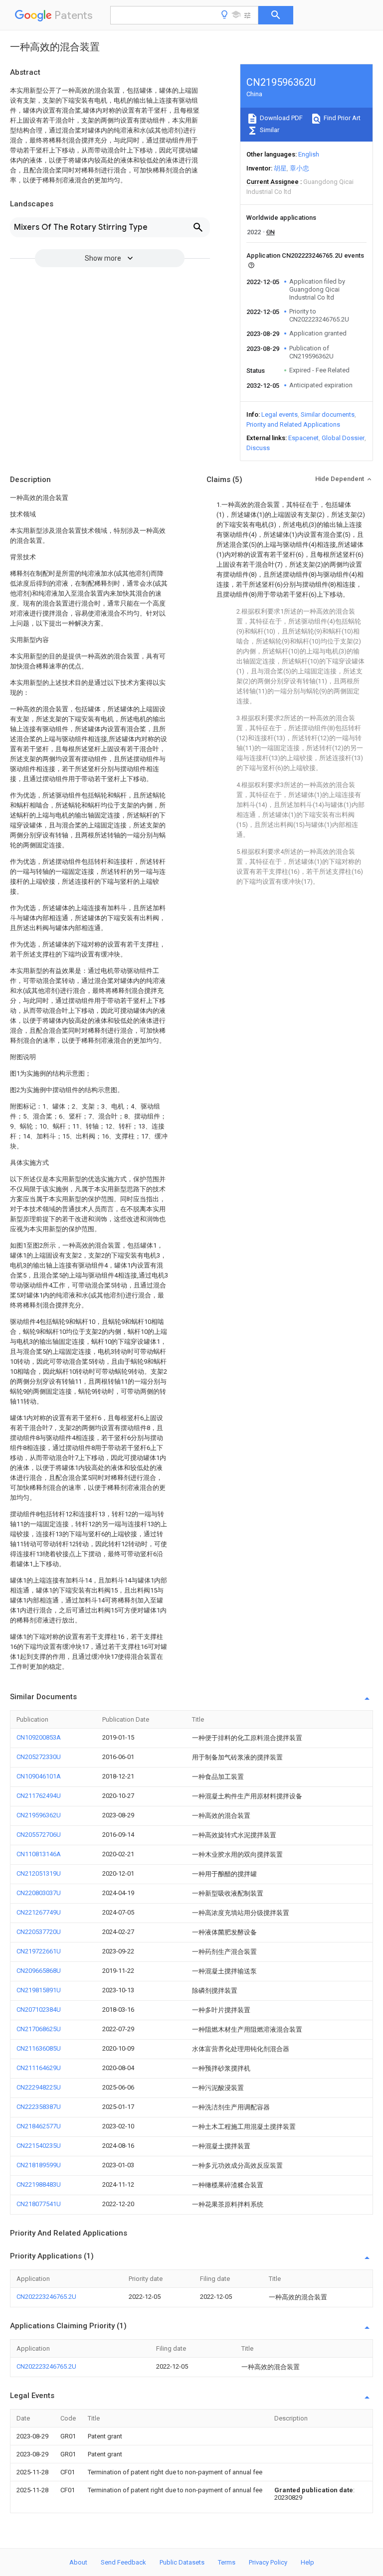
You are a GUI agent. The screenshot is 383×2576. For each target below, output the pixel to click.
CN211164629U (39, 2068)
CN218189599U (39, 2165)
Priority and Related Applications (293, 424)
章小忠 (299, 168)
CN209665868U (39, 1971)
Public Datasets (182, 2562)
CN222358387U (39, 2107)
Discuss (258, 448)
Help (307, 2562)
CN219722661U (39, 1951)
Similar (269, 130)
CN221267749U (39, 1912)
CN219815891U (39, 1990)
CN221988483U (39, 2184)
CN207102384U (39, 2010)
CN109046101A (39, 1776)
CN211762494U (39, 1796)
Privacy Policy (268, 2562)
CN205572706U (39, 1835)
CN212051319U (39, 1873)
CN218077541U (39, 2204)
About (78, 2562)
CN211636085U (39, 2048)
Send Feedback (123, 2562)
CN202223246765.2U (46, 2297)
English (309, 154)
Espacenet (303, 438)
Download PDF (281, 118)
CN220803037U (39, 1893)
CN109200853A (39, 1737)
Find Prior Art (341, 118)
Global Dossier (343, 438)
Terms (227, 2562)
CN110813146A (39, 1854)
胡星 (280, 168)
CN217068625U (39, 2029)
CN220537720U (39, 1932)
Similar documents (328, 414)
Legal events (280, 414)
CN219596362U (39, 1815)
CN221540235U (39, 2146)
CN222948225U (39, 2087)
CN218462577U (39, 2126)
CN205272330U (39, 1757)
